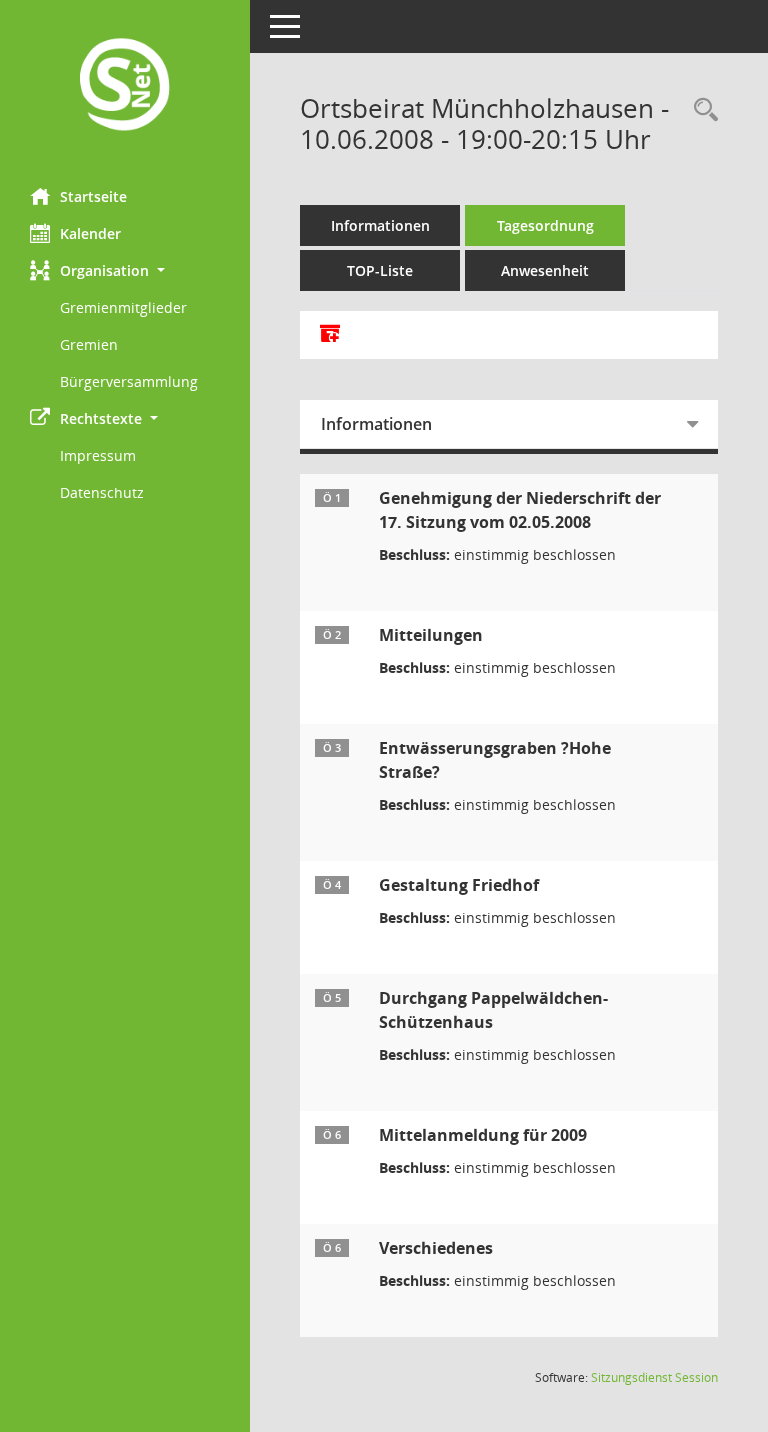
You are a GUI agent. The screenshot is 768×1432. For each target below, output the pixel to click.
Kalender (90, 233)
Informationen (380, 225)
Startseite (93, 196)
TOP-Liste (380, 270)
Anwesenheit (545, 270)
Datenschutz (102, 492)
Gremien (89, 344)
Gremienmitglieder (123, 307)
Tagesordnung (545, 225)
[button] (125, 270)
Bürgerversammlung (129, 381)
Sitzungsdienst (654, 1377)
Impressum (98, 455)
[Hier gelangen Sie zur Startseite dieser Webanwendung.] (125, 86)
